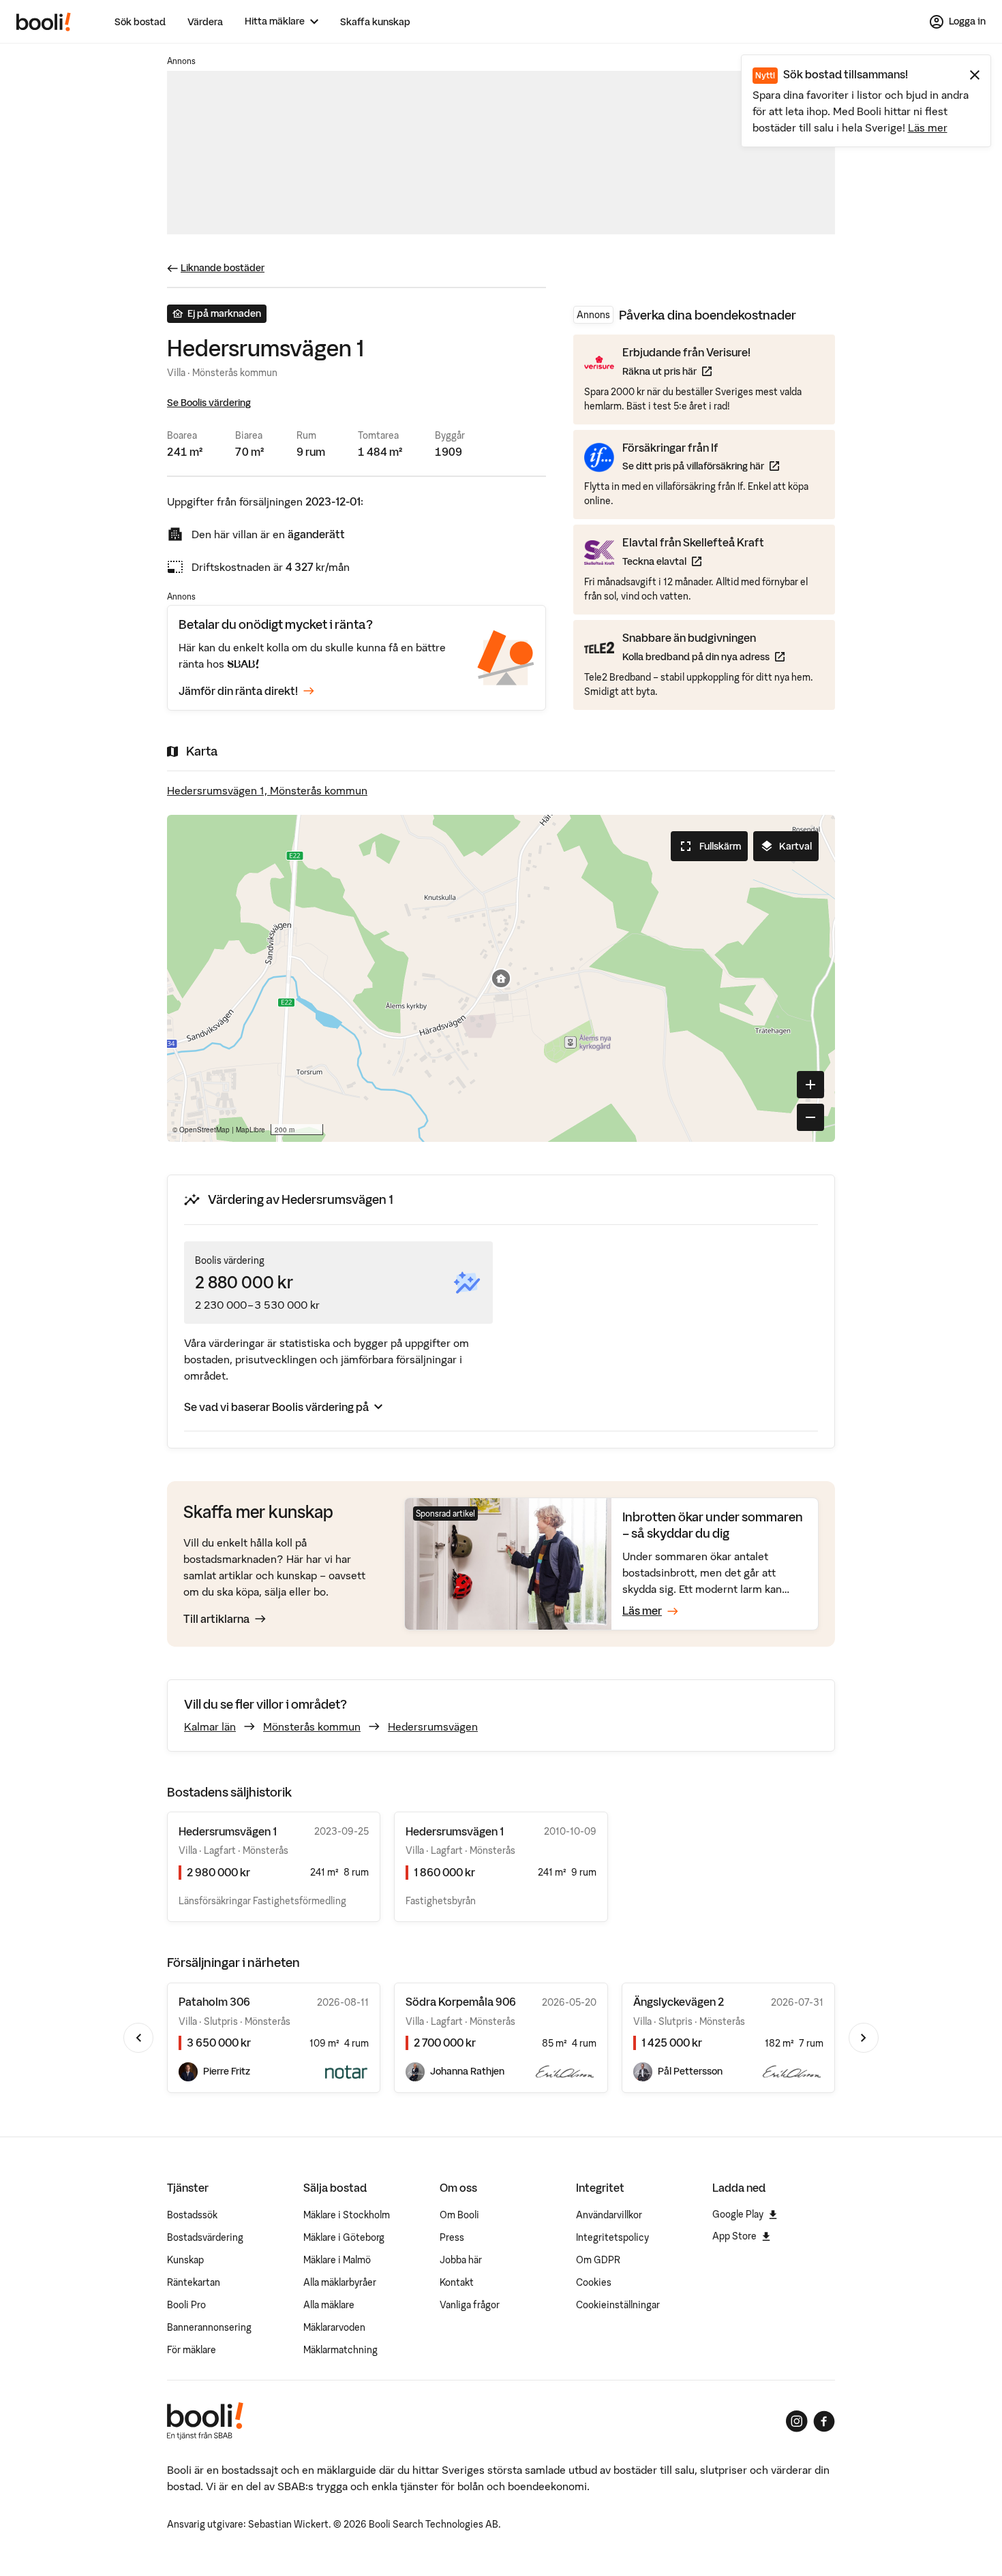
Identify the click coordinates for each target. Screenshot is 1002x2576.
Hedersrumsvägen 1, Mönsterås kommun (267, 790)
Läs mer (928, 127)
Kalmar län (210, 1726)
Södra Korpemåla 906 (461, 2002)
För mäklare (192, 2350)
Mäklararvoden (334, 2327)
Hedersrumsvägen (433, 1726)
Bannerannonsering (209, 2327)
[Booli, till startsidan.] (44, 22)
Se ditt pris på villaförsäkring (701, 466)
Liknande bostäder (223, 268)
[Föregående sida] (138, 2038)
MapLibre (250, 1130)
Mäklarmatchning (340, 2350)
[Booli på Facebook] (824, 2421)
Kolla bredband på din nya (703, 656)
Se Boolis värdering (209, 403)
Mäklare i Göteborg (344, 2237)
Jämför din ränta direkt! (238, 691)
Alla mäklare (329, 2305)
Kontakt (457, 2282)
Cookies (594, 2282)
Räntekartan (194, 2282)
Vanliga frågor (470, 2305)
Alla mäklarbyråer (340, 2282)
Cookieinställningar (618, 2305)
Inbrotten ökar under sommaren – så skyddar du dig (713, 1525)
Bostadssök (192, 2215)
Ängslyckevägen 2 (679, 2002)
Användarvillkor (609, 2215)
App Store (734, 2236)
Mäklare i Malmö (337, 2260)
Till (216, 1619)
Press (452, 2237)
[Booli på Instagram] (797, 2421)
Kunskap (185, 2260)
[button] (501, 978)
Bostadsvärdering (205, 2237)
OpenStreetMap (204, 1130)
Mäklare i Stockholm (347, 2215)
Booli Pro (186, 2305)
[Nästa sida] (864, 2038)
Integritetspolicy (612, 2237)
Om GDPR (598, 2260)
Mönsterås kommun (312, 1726)
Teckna (693, 561)
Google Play (738, 2214)
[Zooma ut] (810, 1117)
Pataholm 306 (214, 2002)
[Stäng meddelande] (975, 75)
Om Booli (459, 2215)
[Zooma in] (810, 1085)
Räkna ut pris (686, 371)
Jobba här (461, 2260)
